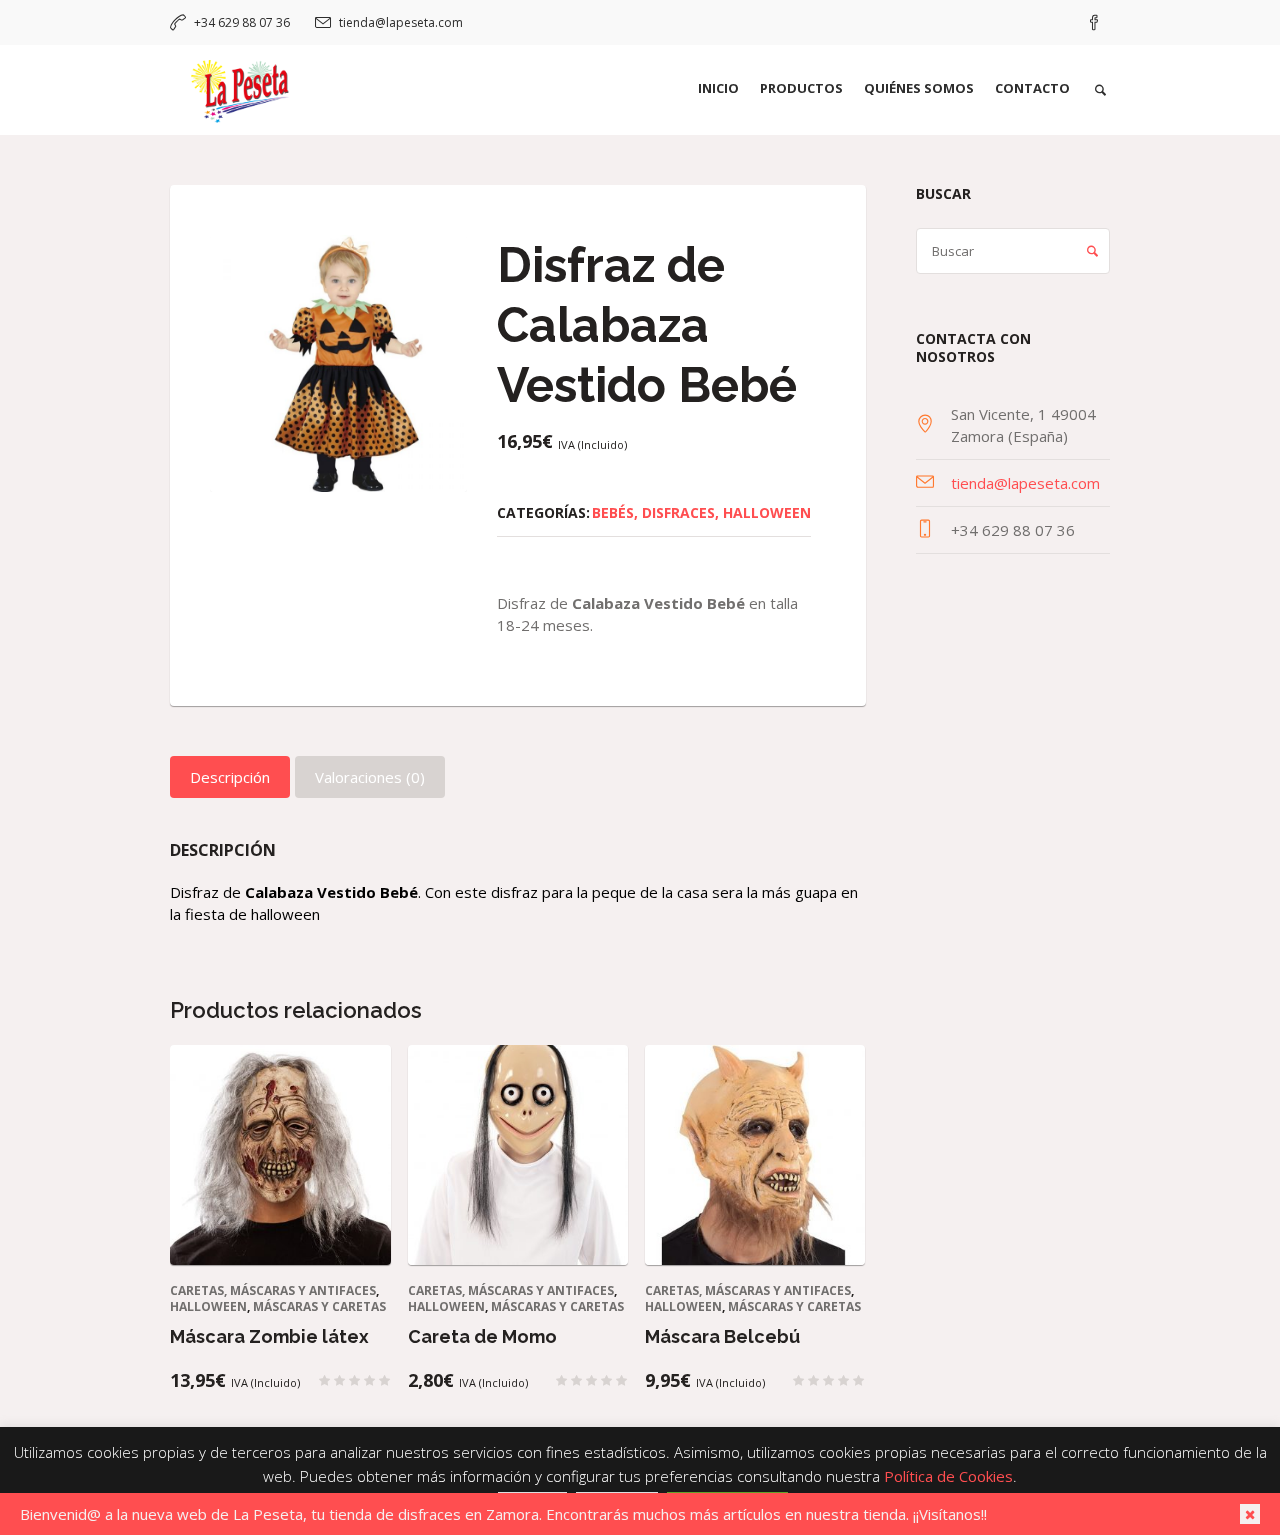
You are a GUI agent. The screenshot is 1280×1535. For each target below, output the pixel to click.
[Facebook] (1094, 23)
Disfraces (678, 512)
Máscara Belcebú (722, 1336)
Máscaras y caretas (319, 1306)
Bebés (613, 512)
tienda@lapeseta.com (401, 22)
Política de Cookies (948, 1476)
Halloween (767, 512)
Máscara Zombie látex (269, 1336)
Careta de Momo (482, 1336)
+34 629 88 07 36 (242, 22)
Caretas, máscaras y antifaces (273, 1290)
